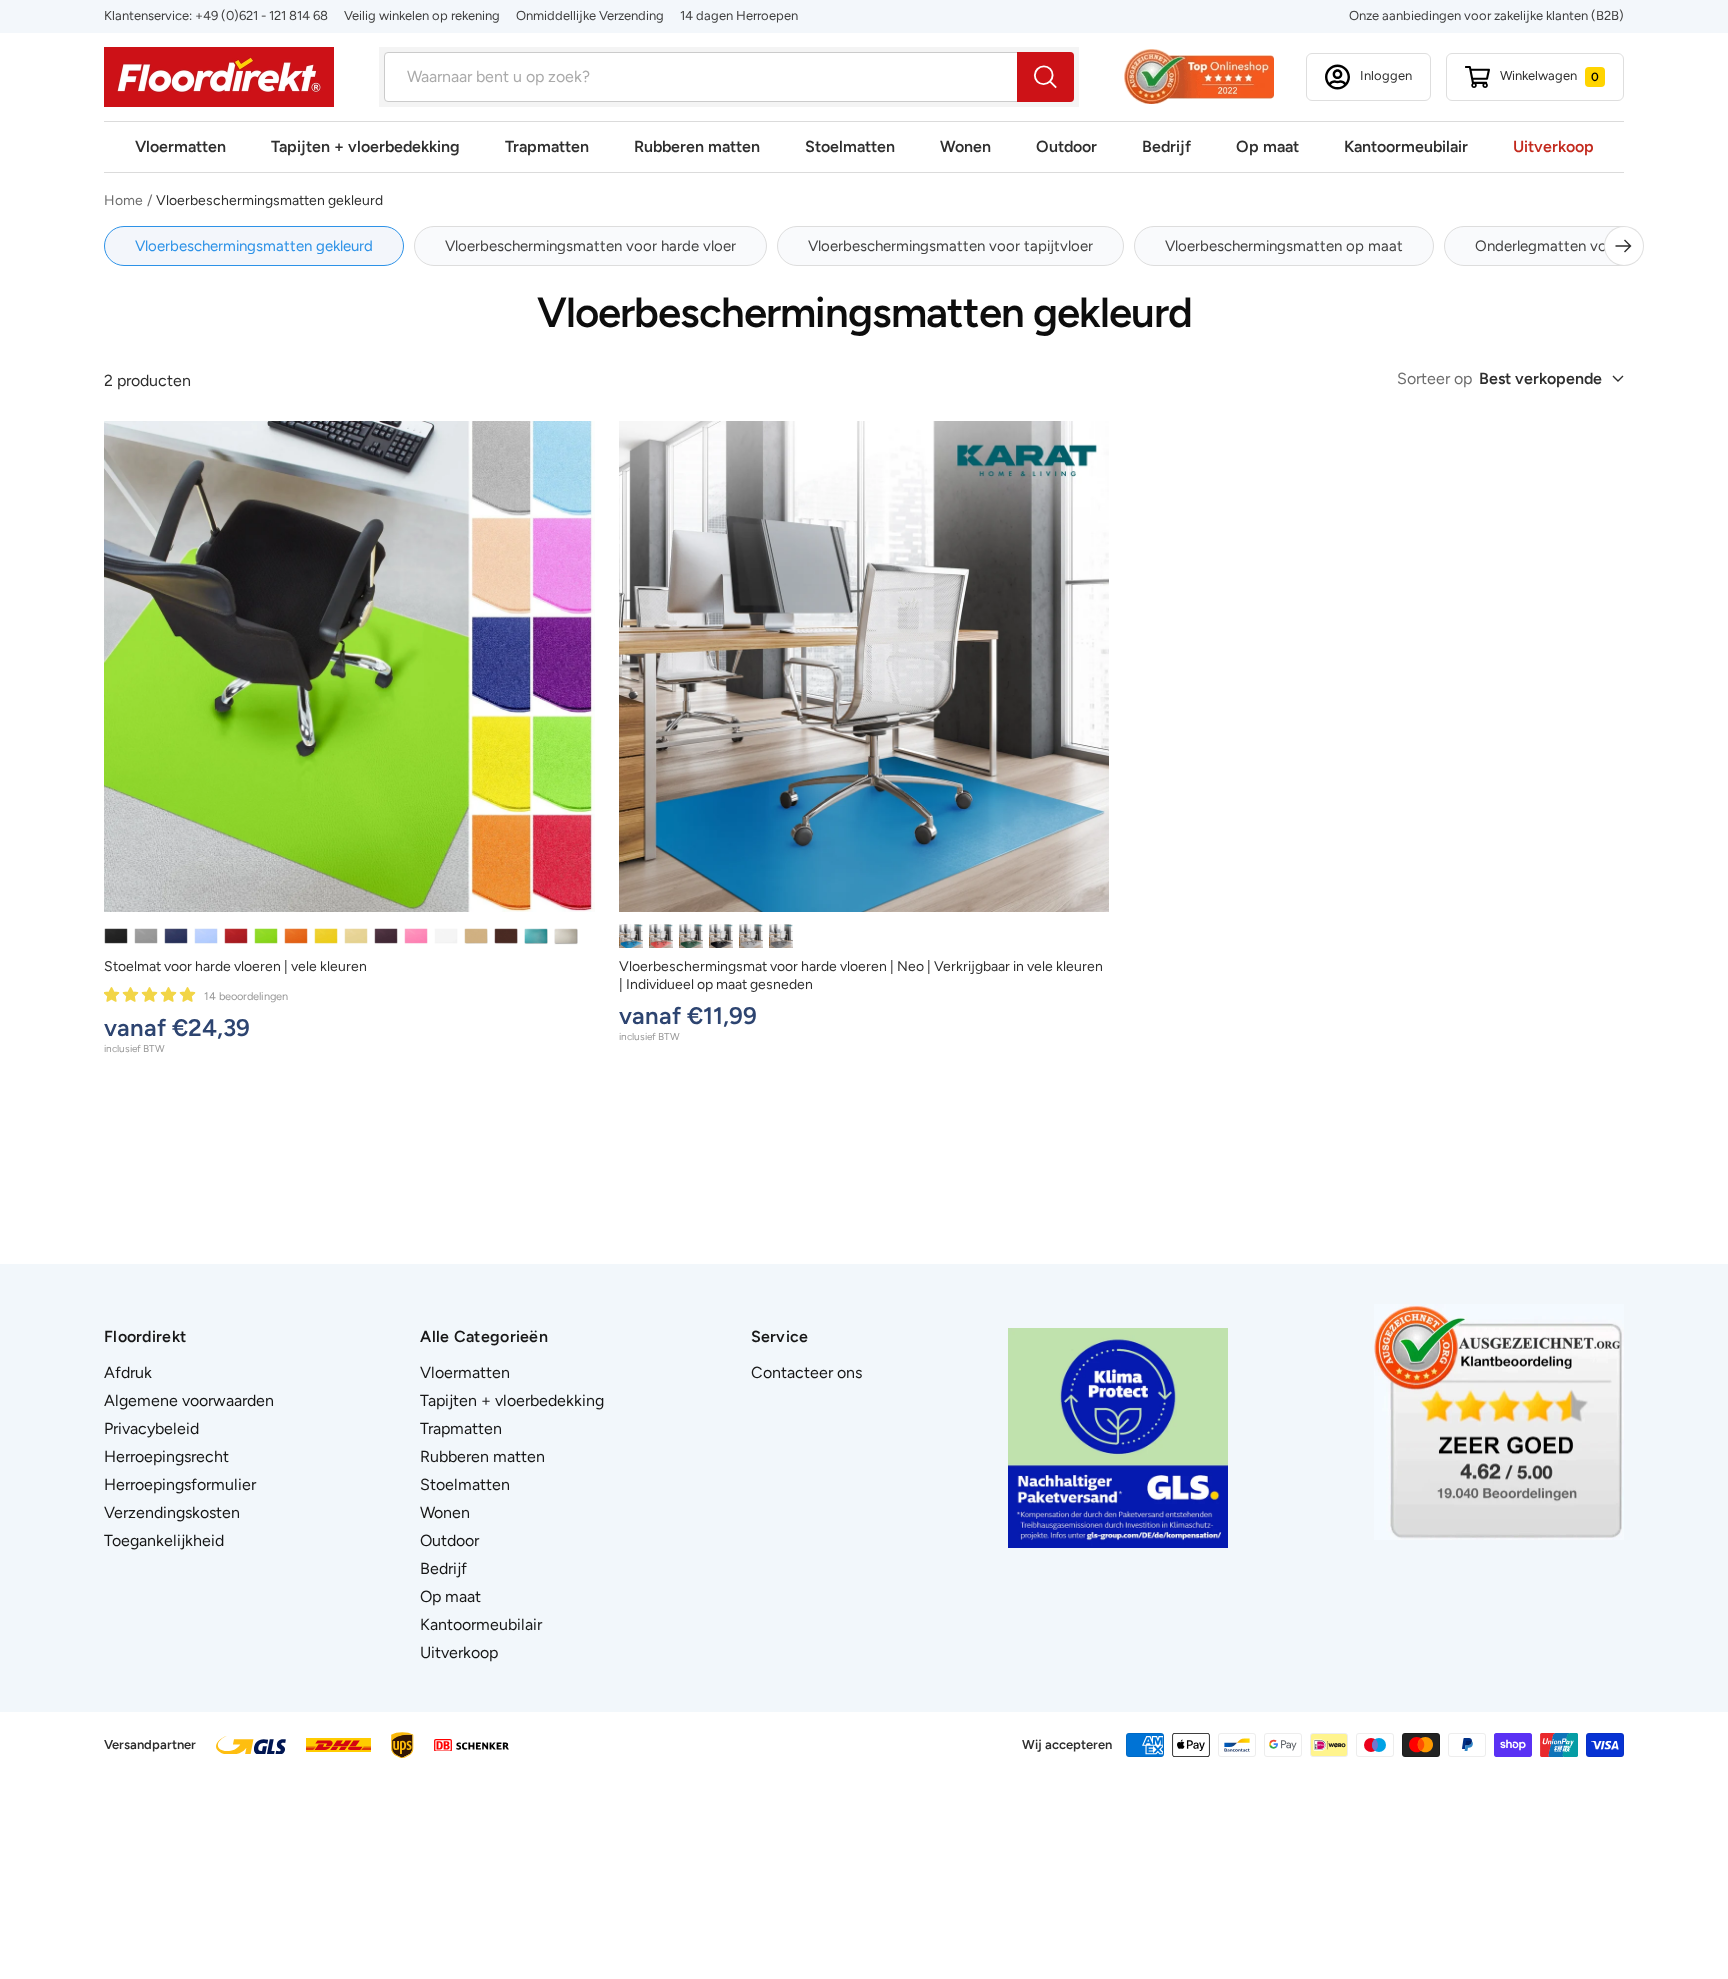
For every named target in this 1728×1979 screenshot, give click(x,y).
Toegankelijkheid (164, 1540)
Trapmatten (547, 146)
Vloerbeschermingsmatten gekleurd (254, 246)
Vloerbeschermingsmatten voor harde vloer (590, 246)
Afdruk (128, 1372)
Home (123, 200)
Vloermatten (180, 146)
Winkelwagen (1549, 75)
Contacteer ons (806, 1372)
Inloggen (1386, 75)
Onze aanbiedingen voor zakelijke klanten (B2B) (1486, 15)
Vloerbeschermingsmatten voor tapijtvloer (950, 246)
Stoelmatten (850, 146)
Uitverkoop (1553, 146)
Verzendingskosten (172, 1512)
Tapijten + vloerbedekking (365, 146)
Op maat (1267, 146)
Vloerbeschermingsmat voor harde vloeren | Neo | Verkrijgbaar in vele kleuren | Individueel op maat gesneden (861, 975)
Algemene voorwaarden (189, 1400)
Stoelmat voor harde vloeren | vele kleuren (235, 966)
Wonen (965, 146)
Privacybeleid (151, 1428)
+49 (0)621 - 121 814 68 (261, 15)
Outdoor (1066, 146)
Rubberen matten (697, 146)
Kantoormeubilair (1406, 146)
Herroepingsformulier (180, 1484)
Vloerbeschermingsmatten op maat (1284, 246)
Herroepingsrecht (166, 1456)
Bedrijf (1166, 146)
